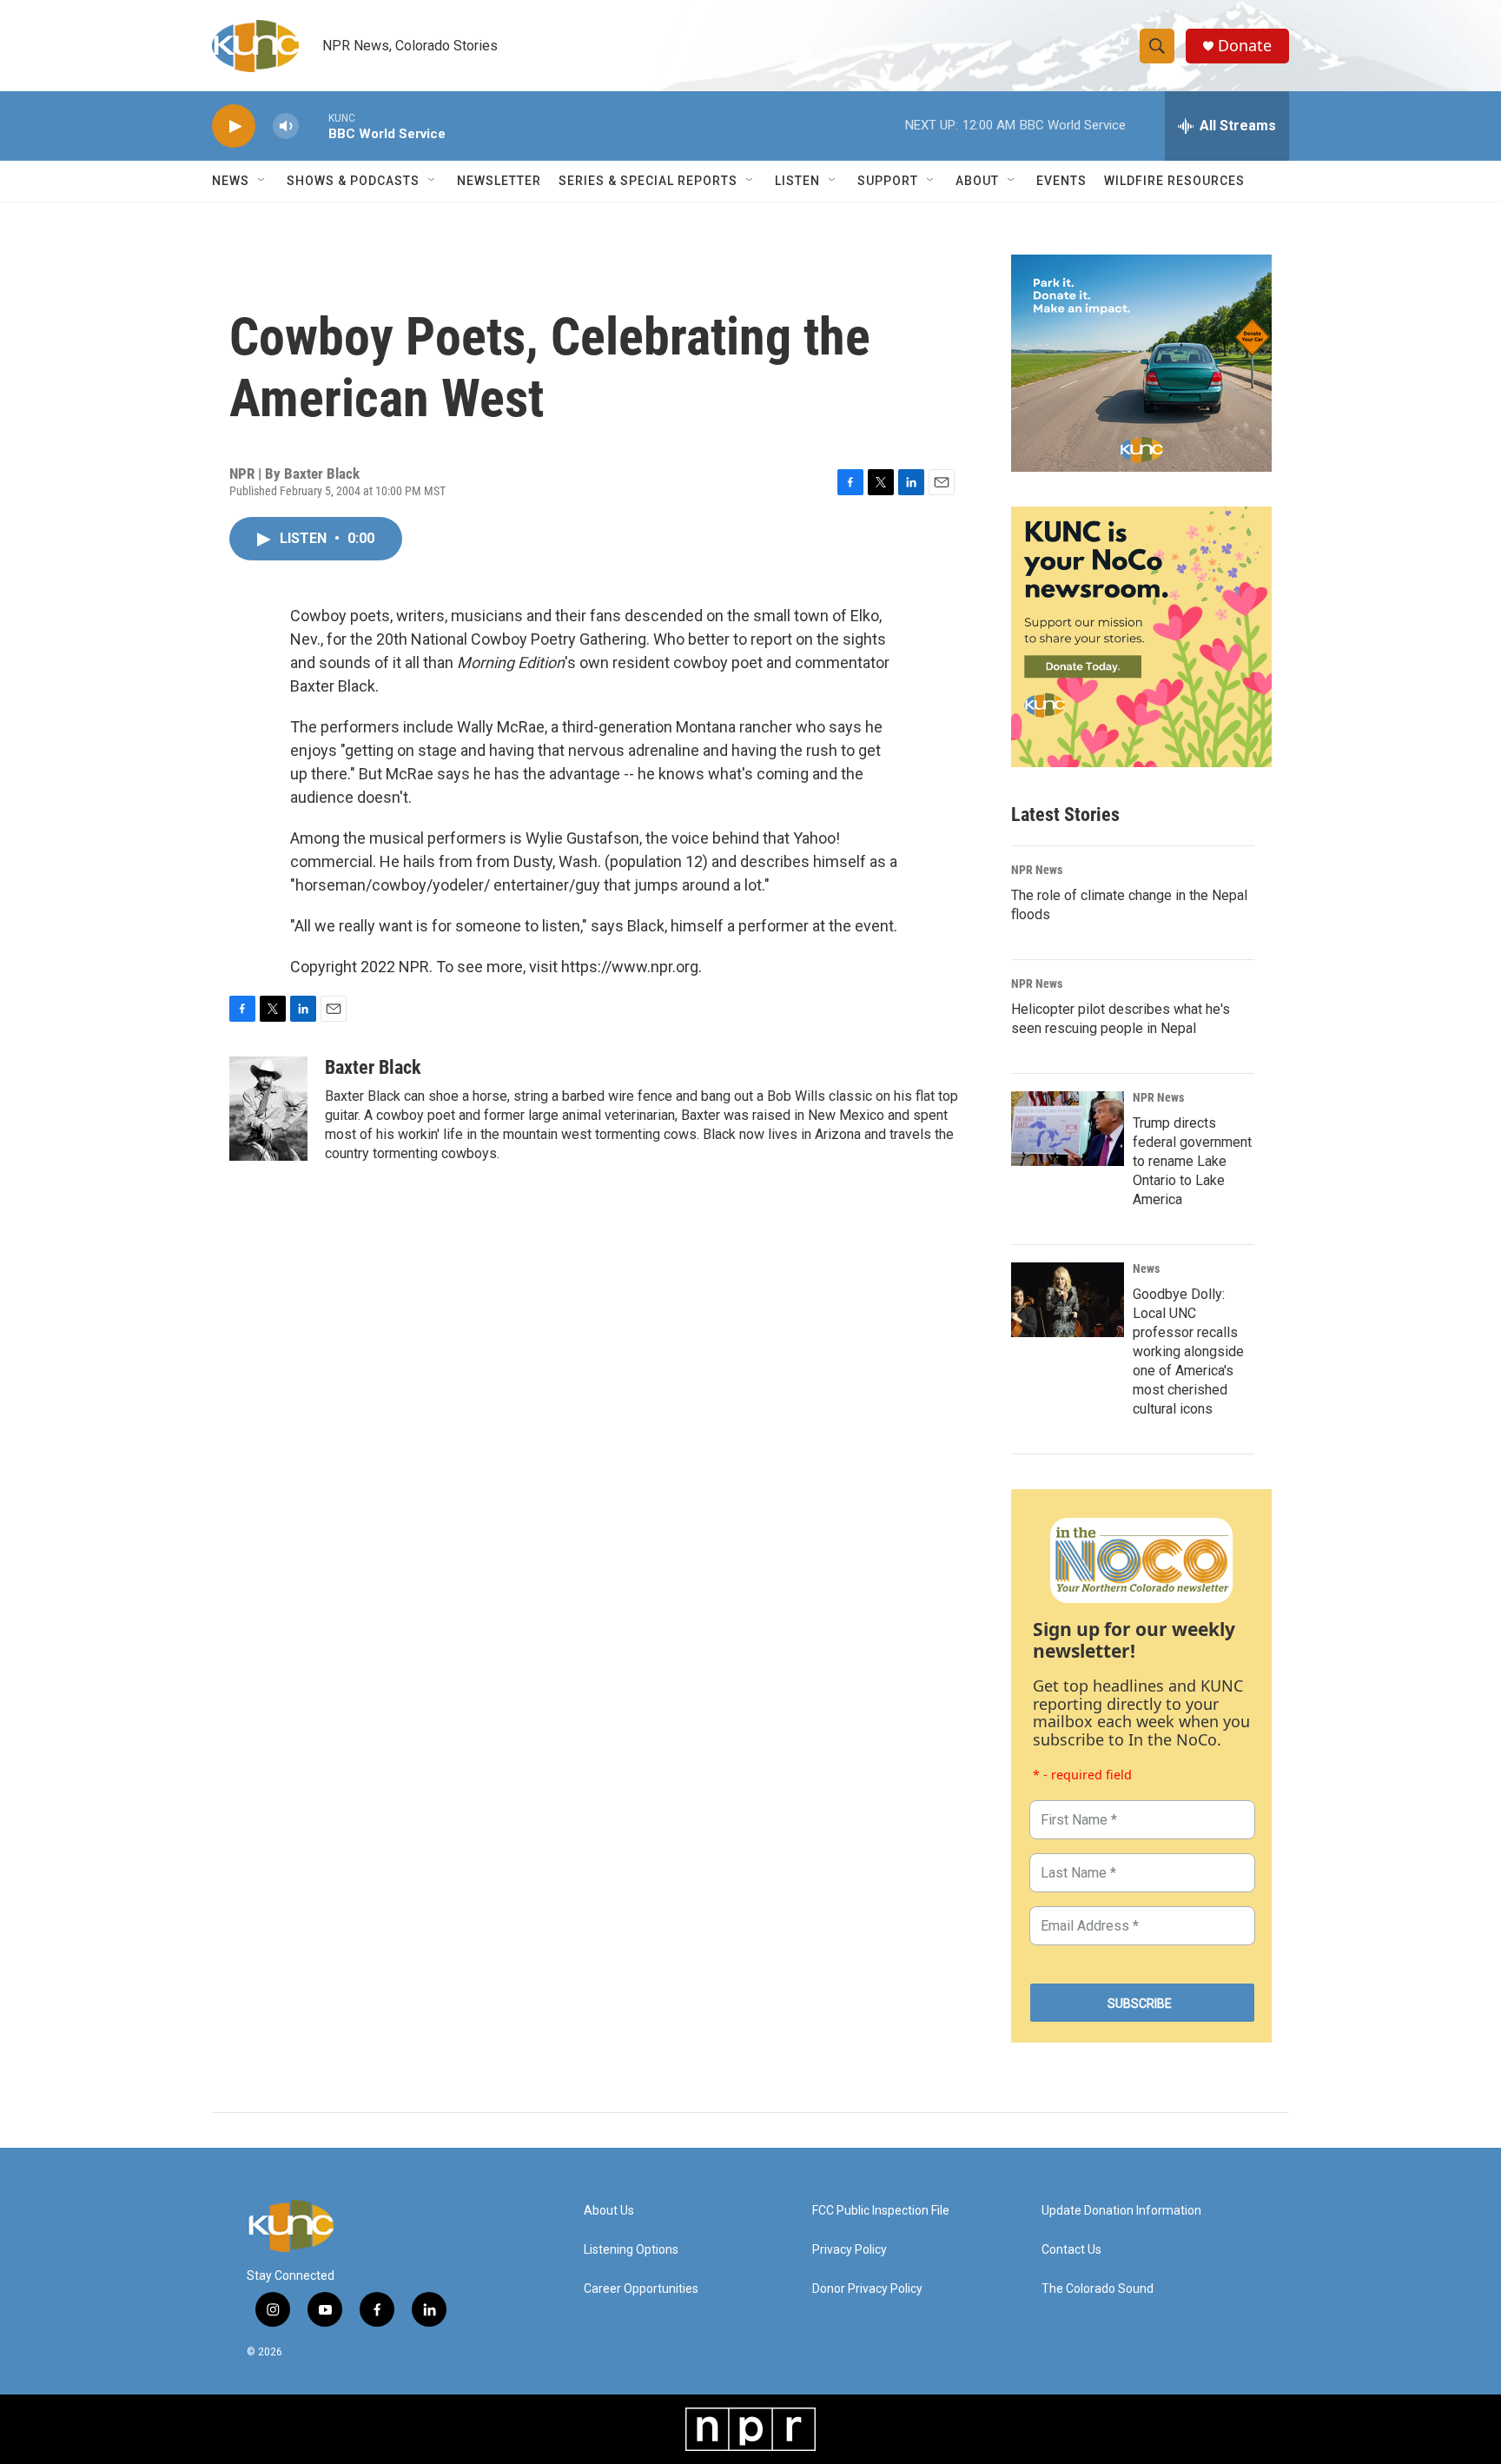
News (1146, 1268)
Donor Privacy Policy (867, 2289)
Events (1061, 181)
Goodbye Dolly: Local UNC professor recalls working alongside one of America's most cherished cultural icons (1188, 1351)
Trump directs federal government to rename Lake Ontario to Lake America (1192, 1161)
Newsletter (499, 181)
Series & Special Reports (648, 181)
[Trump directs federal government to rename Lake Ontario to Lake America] (1068, 1129)
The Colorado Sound (1098, 2289)
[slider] (314, 126)
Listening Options (631, 2250)
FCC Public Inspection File (881, 2211)
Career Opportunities (641, 2289)
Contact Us (1071, 2250)
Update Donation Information (1121, 2211)
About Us (609, 2211)
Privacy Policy (850, 2250)
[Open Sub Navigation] (262, 181)
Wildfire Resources (1174, 181)
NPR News (1037, 870)
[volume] (286, 126)
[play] (234, 126)
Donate (1245, 46)
